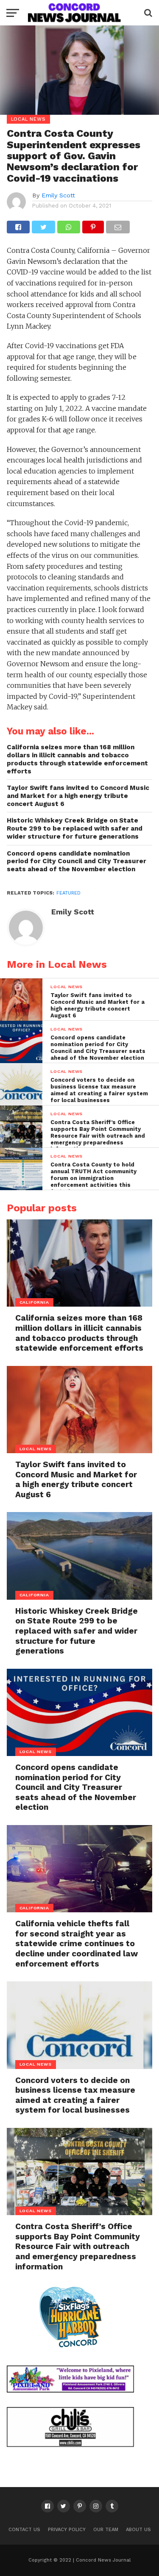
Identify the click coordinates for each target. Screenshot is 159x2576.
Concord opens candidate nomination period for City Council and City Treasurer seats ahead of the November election (77, 861)
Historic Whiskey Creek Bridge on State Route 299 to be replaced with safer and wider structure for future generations (75, 828)
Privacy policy (67, 2530)
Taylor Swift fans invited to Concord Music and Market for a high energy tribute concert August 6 (78, 796)
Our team (106, 2530)
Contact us (24, 2530)
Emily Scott (58, 195)
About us (138, 2530)
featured (68, 893)
